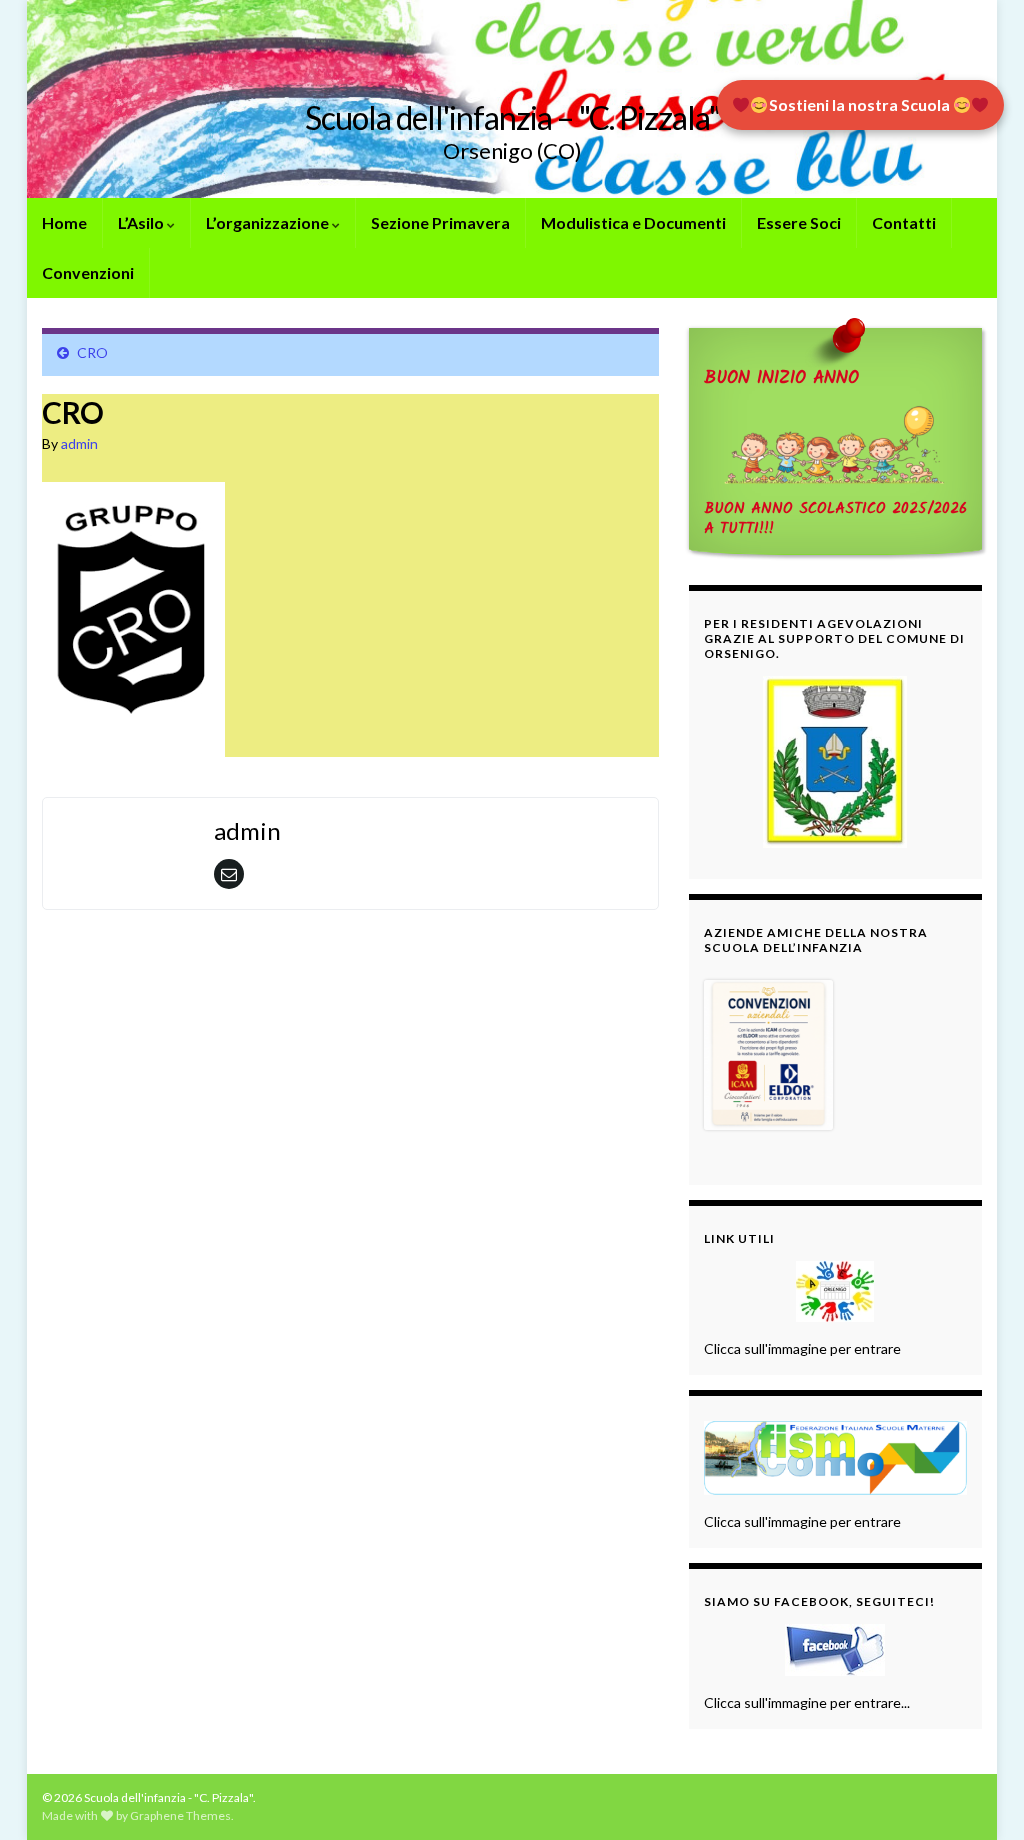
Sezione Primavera (440, 222)
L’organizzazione (269, 222)
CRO (92, 352)
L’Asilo (142, 222)
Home (64, 222)
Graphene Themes (180, 1815)
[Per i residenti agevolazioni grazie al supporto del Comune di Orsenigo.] (835, 762)
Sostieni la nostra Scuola (861, 104)
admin (79, 443)
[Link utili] (835, 1291)
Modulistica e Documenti (633, 222)
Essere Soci (799, 222)
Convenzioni (88, 272)
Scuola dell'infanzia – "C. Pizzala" (512, 117)
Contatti (904, 222)
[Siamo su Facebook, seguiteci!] (835, 1650)
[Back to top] (979, 1795)
